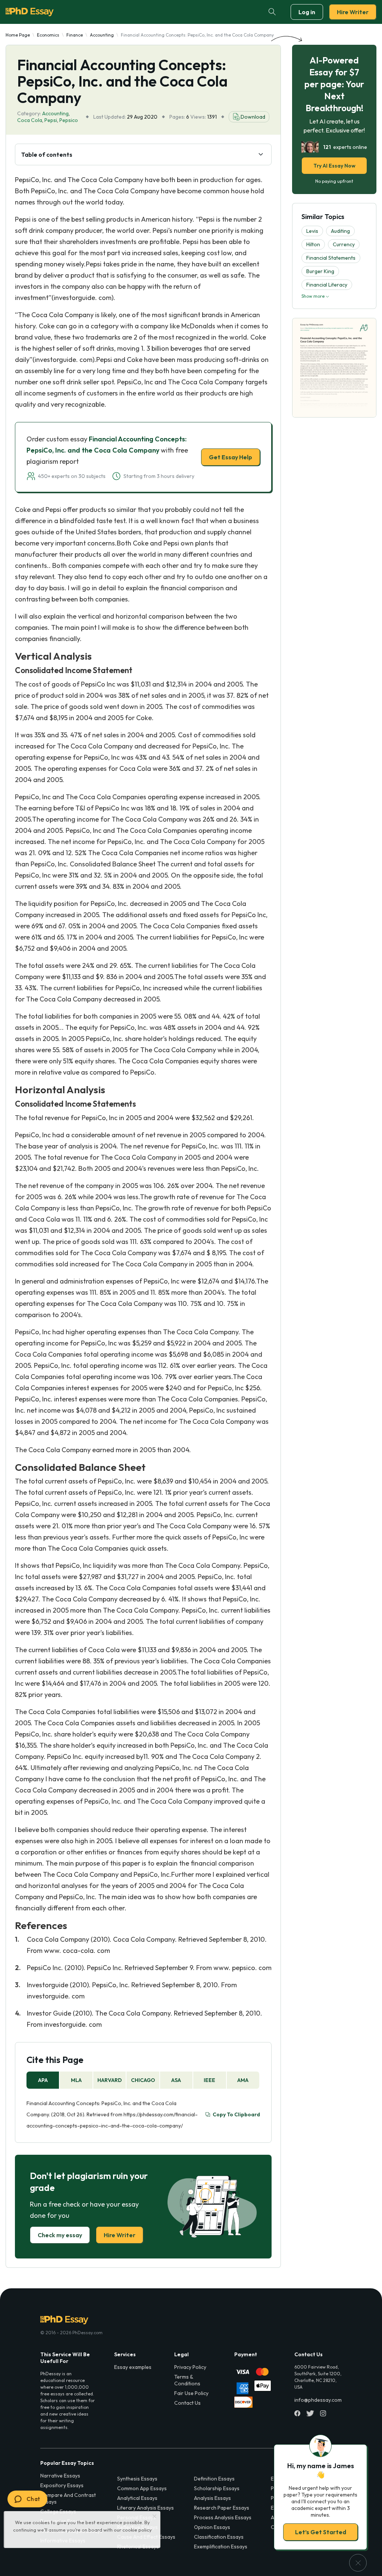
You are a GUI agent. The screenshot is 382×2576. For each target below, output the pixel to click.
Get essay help (84, 1340)
